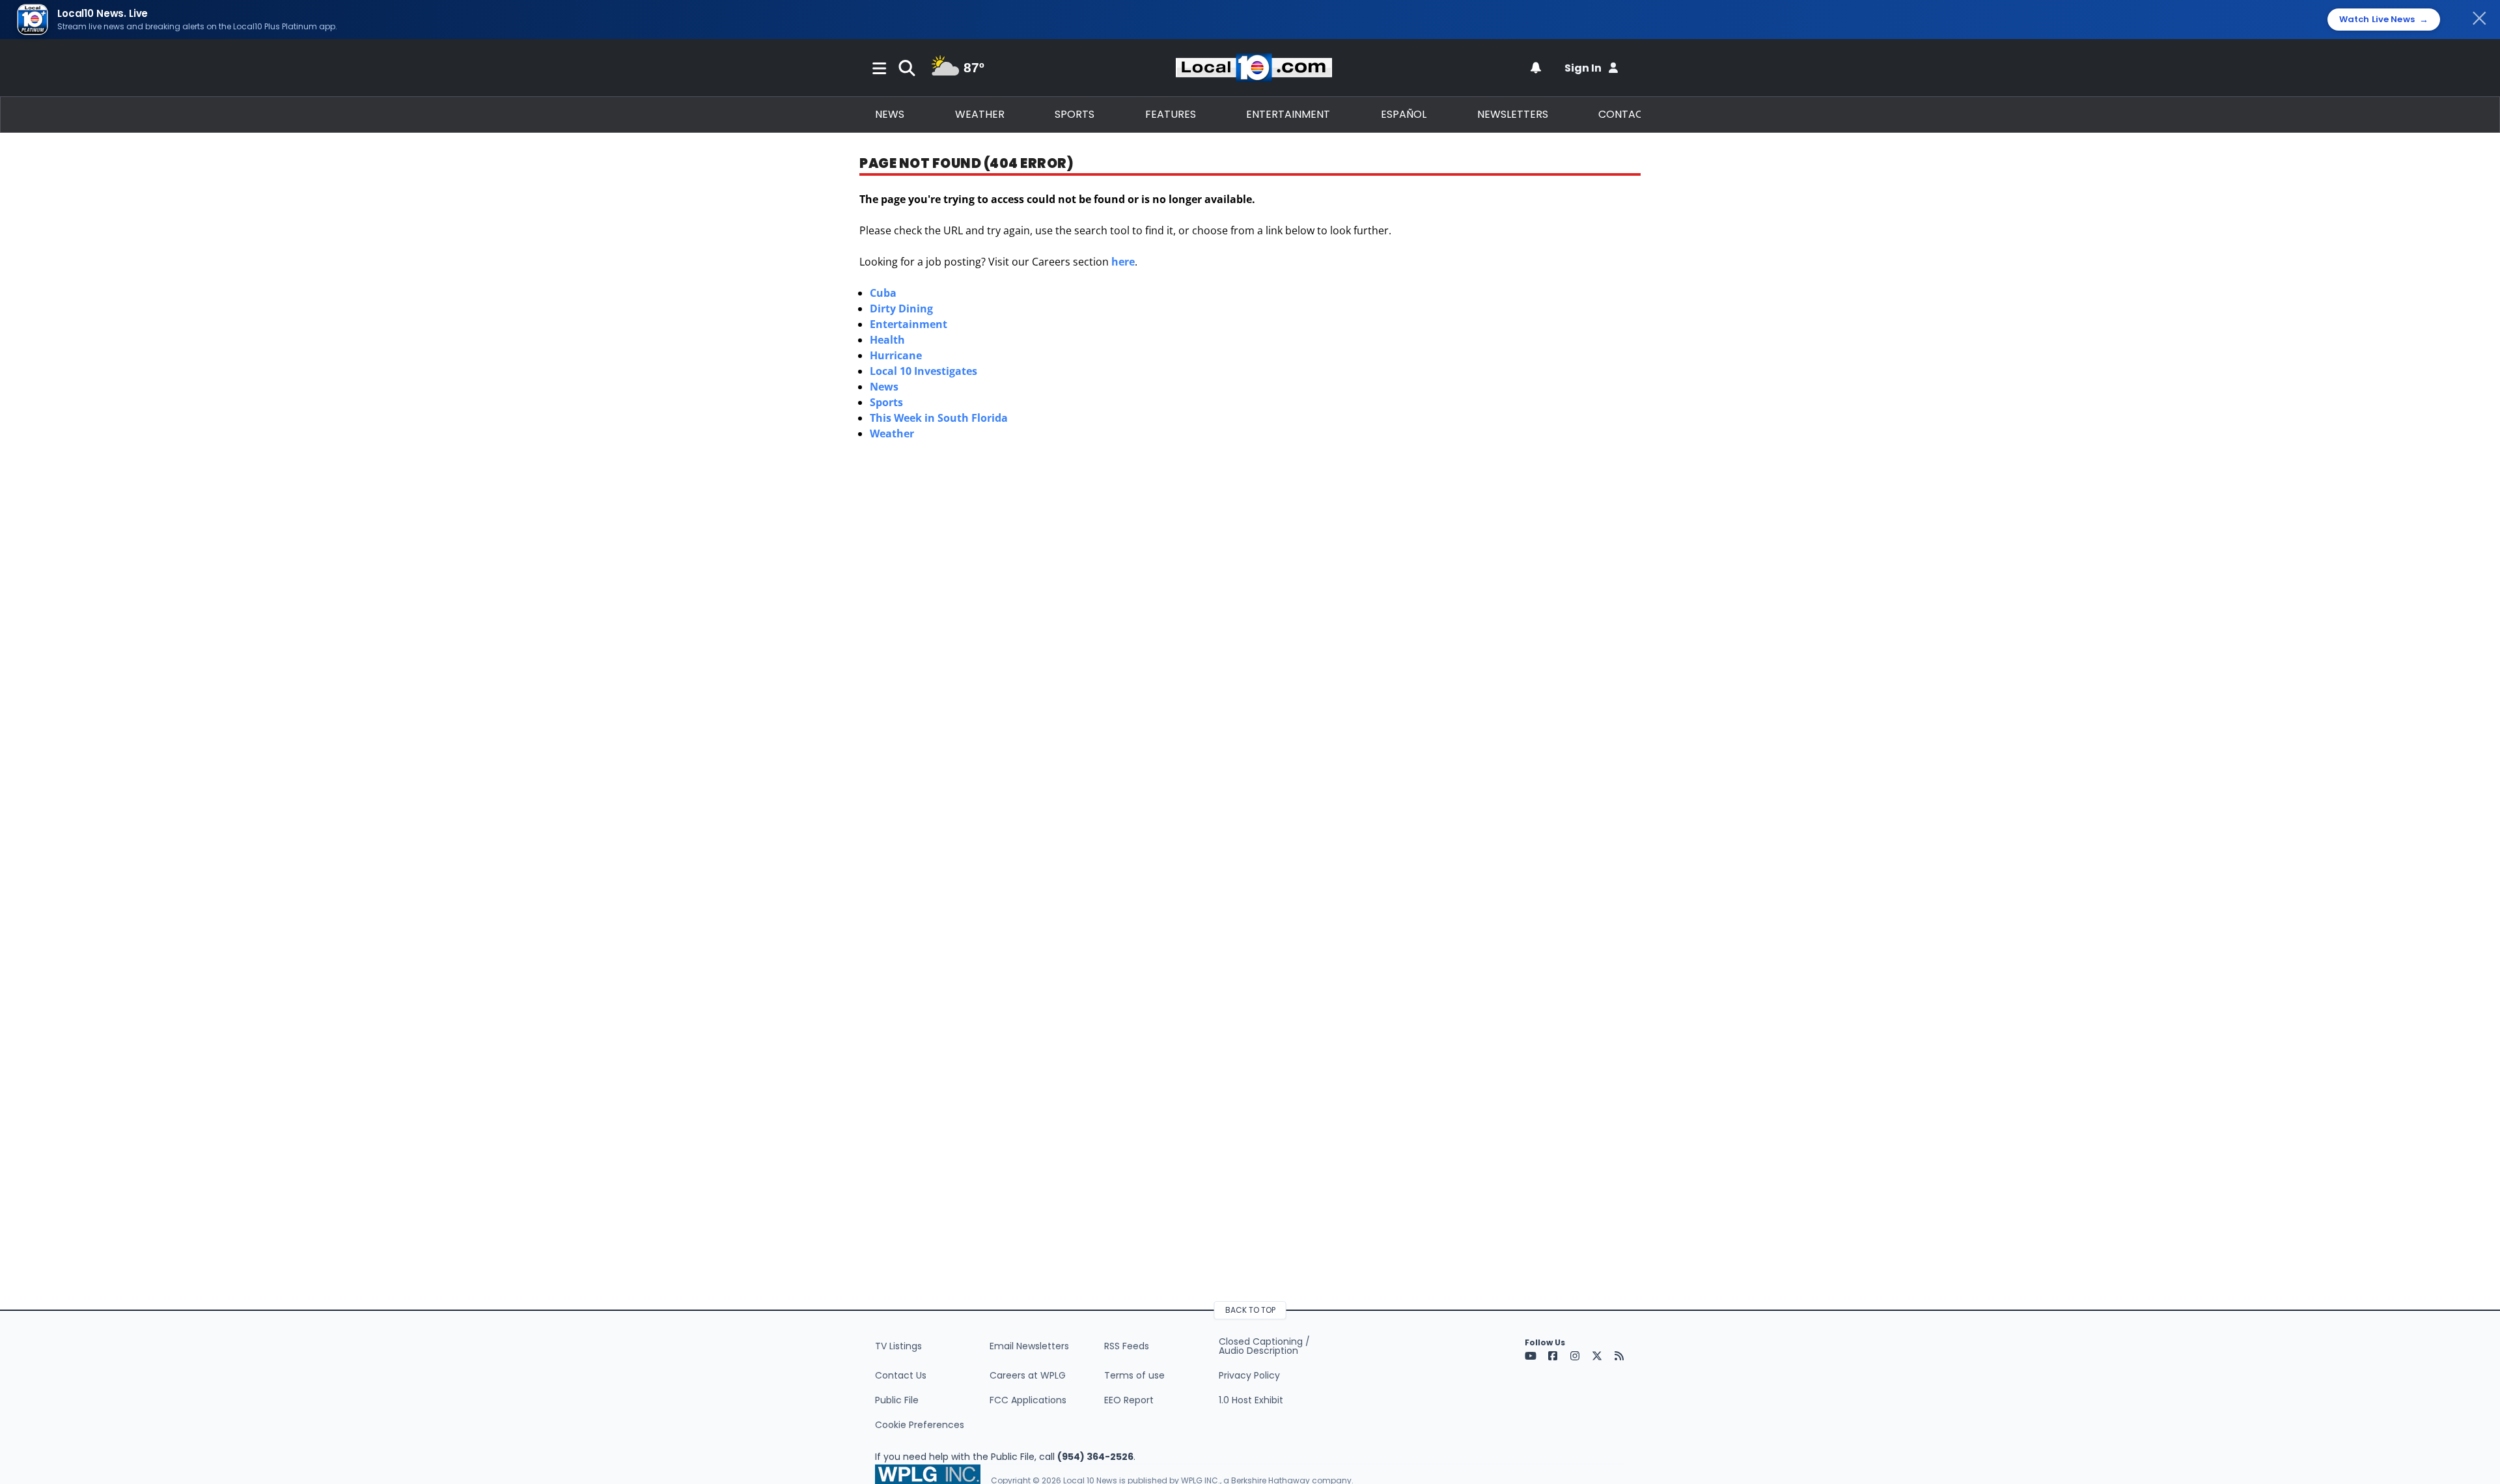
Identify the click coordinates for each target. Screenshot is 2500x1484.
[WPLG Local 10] (1254, 68)
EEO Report (1129, 1400)
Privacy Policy (1249, 1375)
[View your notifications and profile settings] (1536, 68)
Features (1171, 114)
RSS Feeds (1127, 1346)
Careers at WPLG (1028, 1375)
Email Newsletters (1029, 1346)
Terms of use (1134, 1375)
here (1123, 262)
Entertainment (1288, 114)
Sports (1075, 114)
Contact (1624, 114)
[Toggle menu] (880, 68)
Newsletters (1513, 114)
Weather (980, 114)
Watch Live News (2384, 20)
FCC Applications (1028, 1400)
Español (1404, 114)
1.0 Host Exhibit (1251, 1400)
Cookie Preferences (920, 1425)
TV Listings (898, 1346)
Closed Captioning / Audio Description (1264, 1346)
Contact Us (901, 1375)
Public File (897, 1400)
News (890, 114)
